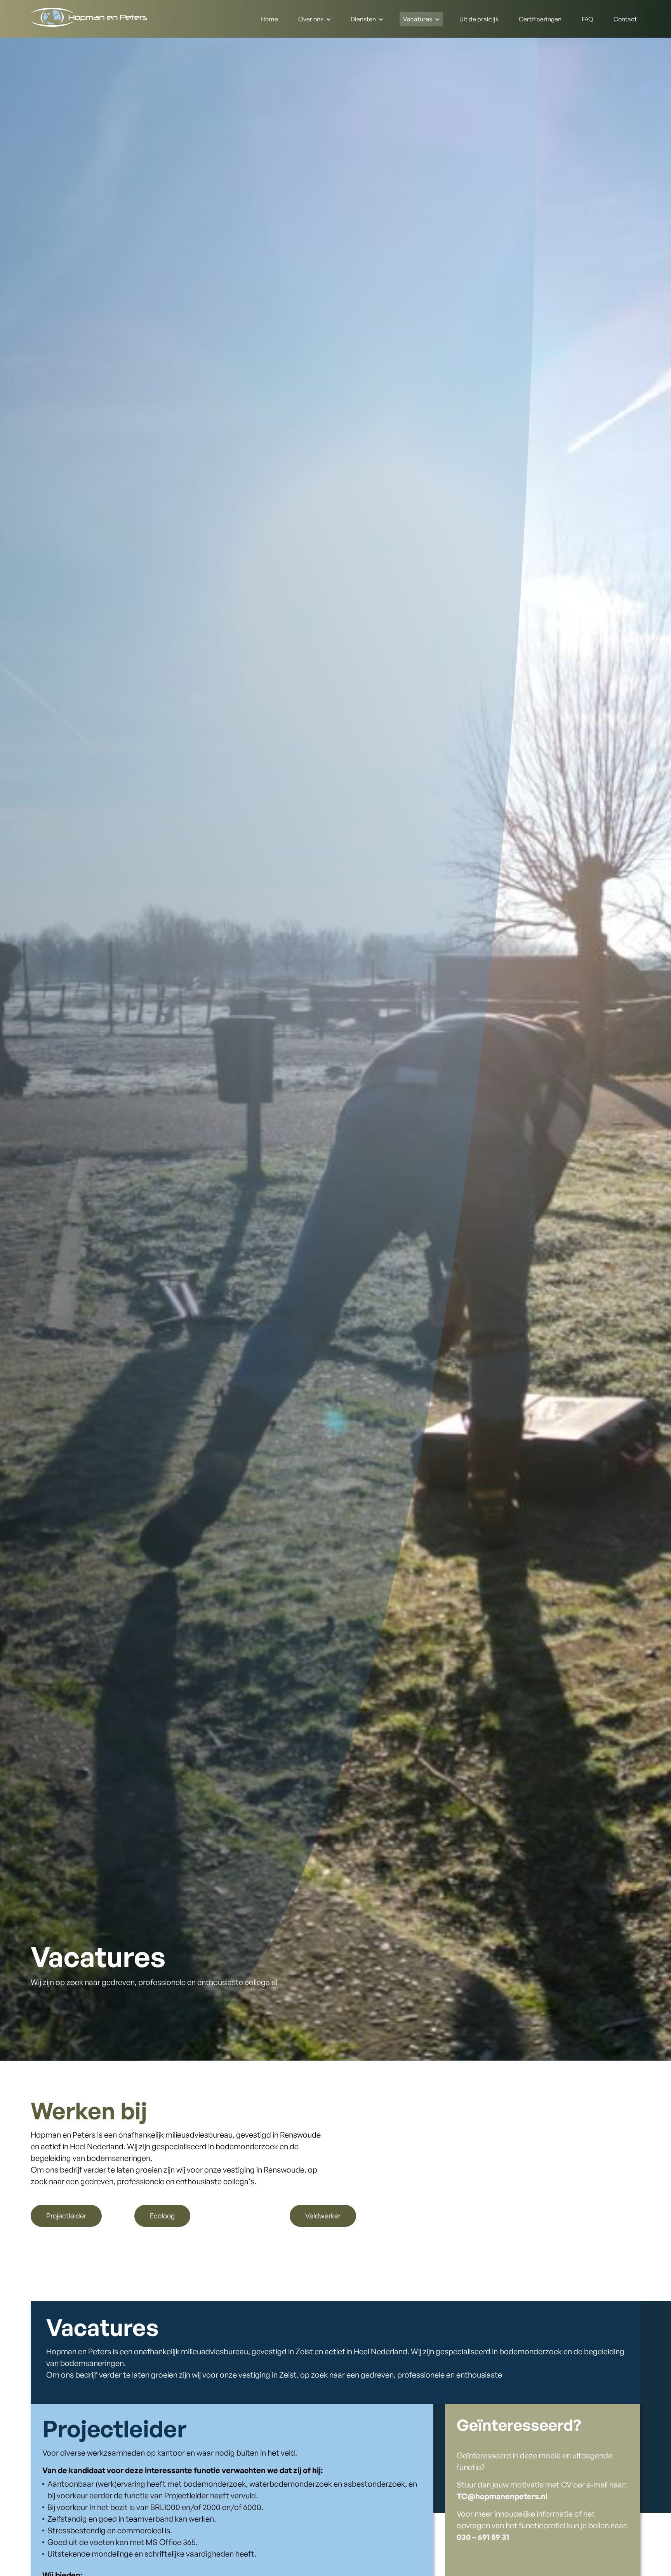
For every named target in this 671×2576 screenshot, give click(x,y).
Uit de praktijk (479, 19)
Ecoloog (162, 2216)
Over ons (311, 19)
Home (269, 19)
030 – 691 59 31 (483, 2537)
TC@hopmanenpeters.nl (502, 2496)
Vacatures (418, 19)
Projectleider (66, 2216)
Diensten (363, 19)
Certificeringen (540, 19)
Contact (625, 19)
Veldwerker (323, 2216)
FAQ (588, 19)
